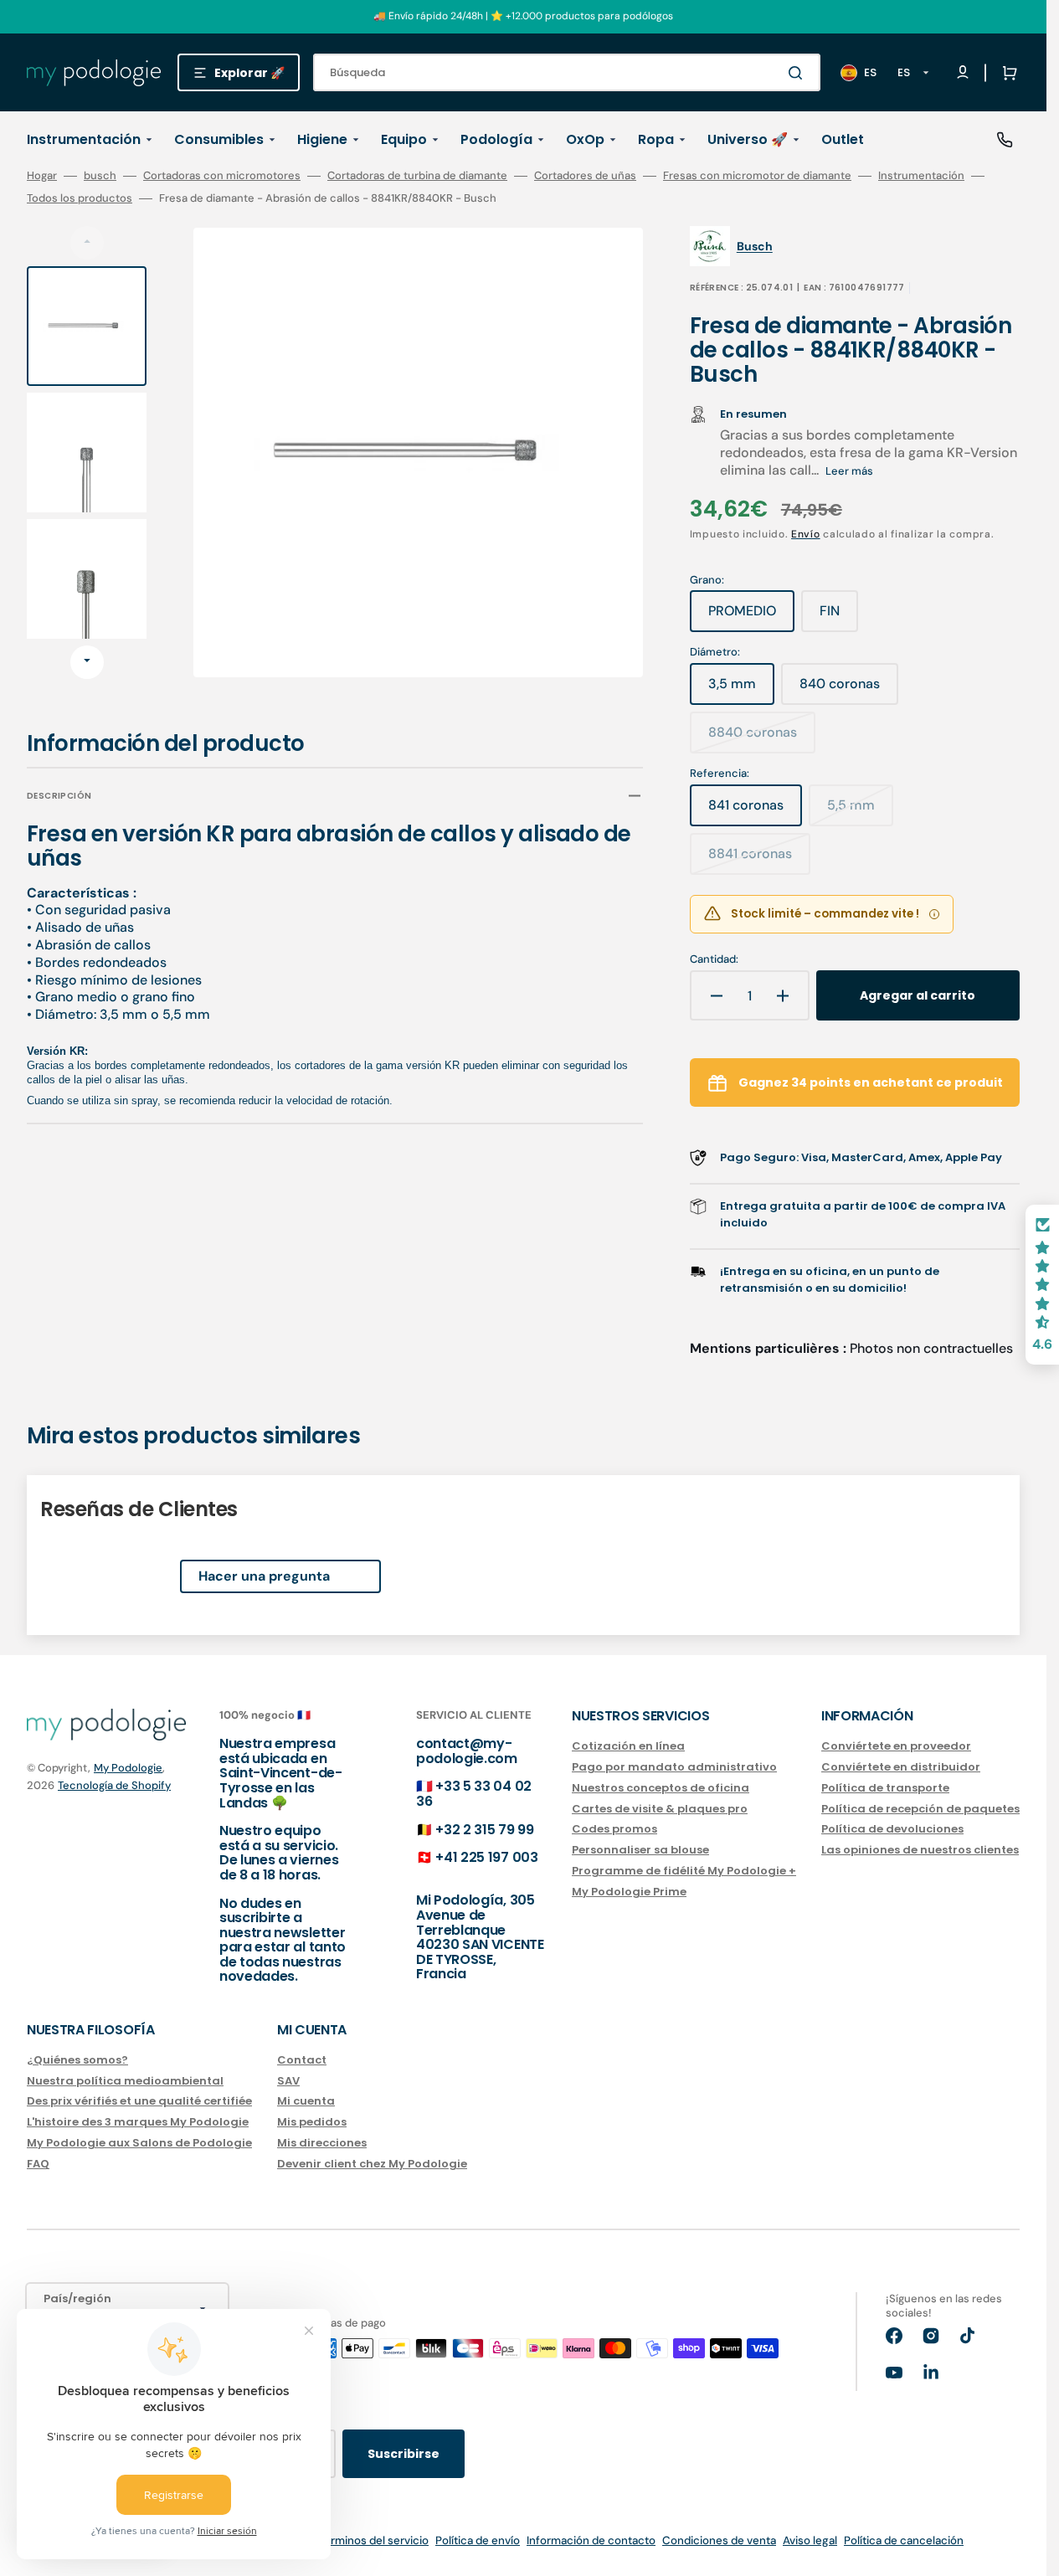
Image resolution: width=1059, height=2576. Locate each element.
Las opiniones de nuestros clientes (920, 1850)
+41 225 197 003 (486, 1857)
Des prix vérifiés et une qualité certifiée (139, 2101)
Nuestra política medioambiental (125, 2081)
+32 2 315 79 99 (484, 1830)
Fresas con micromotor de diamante (757, 176)
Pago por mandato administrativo (674, 1767)
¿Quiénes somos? (77, 2061)
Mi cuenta (306, 2101)
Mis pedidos (312, 2122)
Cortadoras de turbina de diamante (417, 176)
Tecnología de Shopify (114, 1785)
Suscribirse (404, 2454)
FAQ (38, 2164)
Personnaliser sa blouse (640, 1850)
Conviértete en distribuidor (901, 1767)
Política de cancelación (904, 2540)
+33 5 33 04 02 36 (474, 1794)
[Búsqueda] (799, 73)
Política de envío (478, 2540)
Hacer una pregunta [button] (264, 1576)
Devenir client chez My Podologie (372, 2164)
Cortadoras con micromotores (222, 176)
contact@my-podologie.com (467, 1751)
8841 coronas (759, 860)
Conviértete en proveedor (896, 1747)
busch (100, 176)
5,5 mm (860, 811)
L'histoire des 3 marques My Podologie (138, 2122)
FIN (839, 617)
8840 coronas (762, 738)
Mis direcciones (322, 2143)
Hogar (42, 176)
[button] (1006, 73)
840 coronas (849, 690)
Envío (806, 534)
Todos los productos (80, 198)
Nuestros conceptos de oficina (661, 1788)
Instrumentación (921, 176)
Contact (302, 2061)
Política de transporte (885, 1788)
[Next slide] (87, 662)
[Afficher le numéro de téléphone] (1005, 140)
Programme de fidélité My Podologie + (684, 1871)
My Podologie (128, 1768)
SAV (288, 2081)
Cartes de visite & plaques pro (660, 1809)
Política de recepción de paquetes (920, 1809)
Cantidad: (714, 959)
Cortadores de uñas (585, 176)
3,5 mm (741, 690)
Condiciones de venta (719, 2540)
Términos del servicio (373, 2540)
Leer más (849, 471)
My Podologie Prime (629, 1892)
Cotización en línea (628, 1747)
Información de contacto (591, 2540)
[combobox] (567, 72)
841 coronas (755, 811)
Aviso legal (810, 2540)
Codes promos (614, 1829)
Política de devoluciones (892, 1829)
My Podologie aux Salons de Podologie (139, 2143)
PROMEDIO (751, 617)
